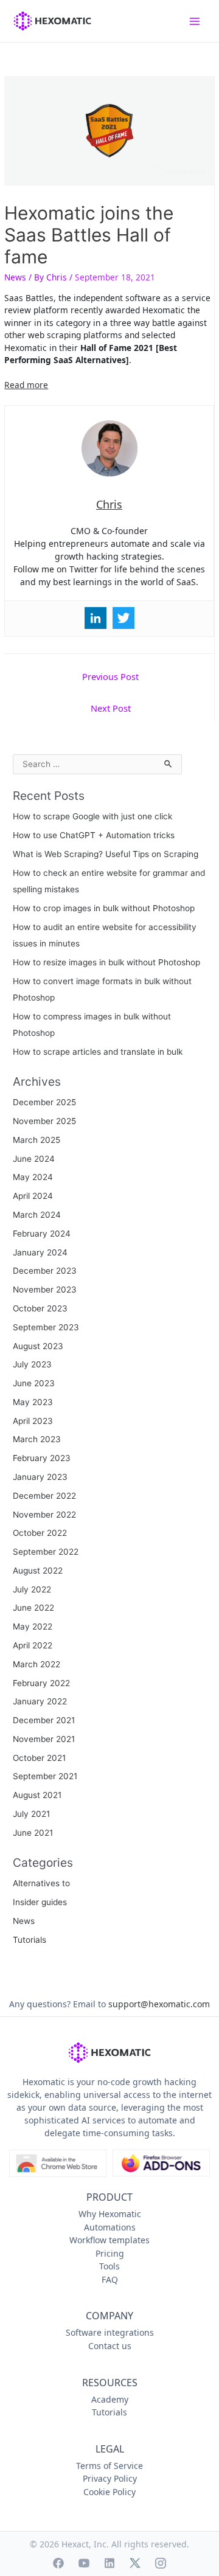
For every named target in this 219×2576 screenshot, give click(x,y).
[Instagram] (161, 2563)
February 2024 (42, 1234)
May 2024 (33, 1177)
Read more (26, 385)
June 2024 (34, 1159)
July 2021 (31, 1814)
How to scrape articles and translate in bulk (98, 1052)
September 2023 (46, 1327)
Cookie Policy (109, 2492)
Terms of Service (109, 2466)
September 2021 (45, 1776)
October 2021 (39, 1758)
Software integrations (110, 2332)
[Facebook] (58, 2563)
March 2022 (36, 1664)
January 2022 (40, 1701)
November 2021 (44, 1739)
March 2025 (36, 1140)
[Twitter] (123, 618)
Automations (110, 2227)
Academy (110, 2399)
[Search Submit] (169, 762)
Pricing (110, 2253)
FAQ (110, 2279)
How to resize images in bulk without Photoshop (106, 962)
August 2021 (37, 1795)
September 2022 (46, 1552)
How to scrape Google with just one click (92, 816)
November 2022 (44, 1515)
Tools (109, 2266)
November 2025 (44, 1121)
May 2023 (33, 1402)
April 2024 (33, 1196)
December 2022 (44, 1496)
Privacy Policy (110, 2478)
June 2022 (33, 1608)
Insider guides (40, 1902)
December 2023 (45, 1271)
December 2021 (44, 1720)
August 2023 (38, 1346)
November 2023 (45, 1290)
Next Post (111, 708)
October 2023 (40, 1308)
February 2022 (41, 1683)
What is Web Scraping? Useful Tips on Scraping (106, 854)
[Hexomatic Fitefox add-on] (161, 2164)
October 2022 (40, 1533)
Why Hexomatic (110, 2214)
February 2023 (42, 1458)
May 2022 (33, 1626)
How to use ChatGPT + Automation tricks (94, 835)
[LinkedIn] (109, 2563)
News (15, 277)
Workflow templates (109, 2240)
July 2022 (32, 1589)
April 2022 (33, 1645)
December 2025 (44, 1102)
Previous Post (110, 676)
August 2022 (38, 1571)
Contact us (110, 2346)
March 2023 (37, 1439)
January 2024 (40, 1252)
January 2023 (40, 1477)
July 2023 (32, 1364)
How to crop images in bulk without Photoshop (104, 908)
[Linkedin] (96, 618)
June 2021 (33, 1833)
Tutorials (30, 1940)
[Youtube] (84, 2563)
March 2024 (37, 1215)
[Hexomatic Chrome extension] (58, 2164)
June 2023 (34, 1383)
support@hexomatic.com (159, 2004)
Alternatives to (41, 1883)
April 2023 (33, 1421)
